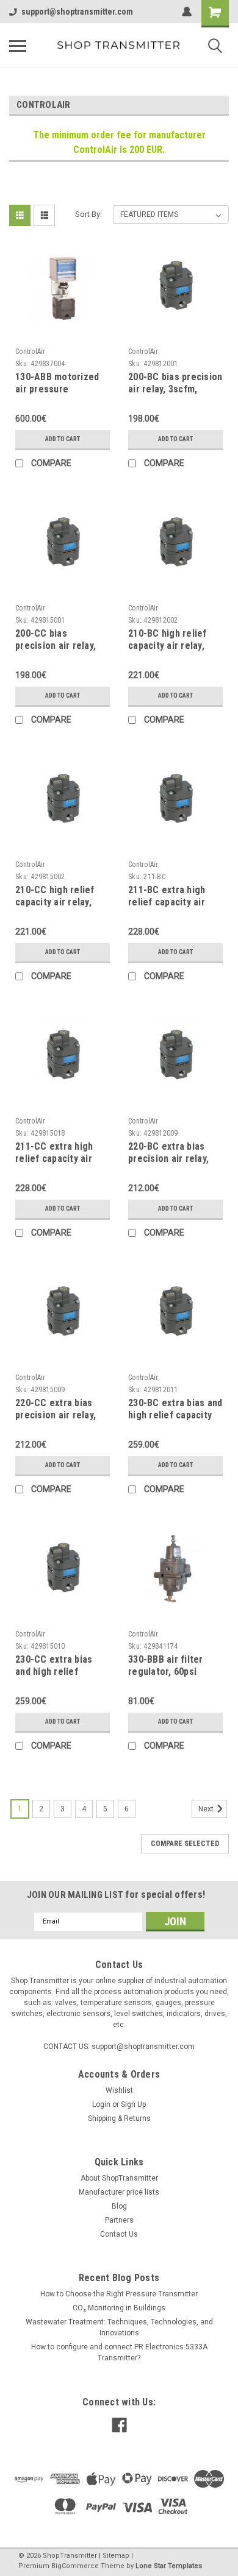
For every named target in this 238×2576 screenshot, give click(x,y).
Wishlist (119, 2090)
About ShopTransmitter (119, 2178)
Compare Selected (185, 1844)
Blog (119, 2206)
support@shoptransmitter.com (77, 12)
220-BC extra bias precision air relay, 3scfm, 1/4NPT (168, 1159)
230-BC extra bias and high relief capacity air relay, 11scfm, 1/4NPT (175, 1421)
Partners (119, 2220)
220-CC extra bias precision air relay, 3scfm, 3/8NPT (56, 1415)
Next (207, 1809)
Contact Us (119, 2234)
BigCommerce (75, 2566)
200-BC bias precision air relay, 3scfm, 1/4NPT (175, 389)
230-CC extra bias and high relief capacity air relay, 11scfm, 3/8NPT (54, 1677)
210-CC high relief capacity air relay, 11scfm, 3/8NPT (55, 902)
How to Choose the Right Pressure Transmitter (119, 2294)
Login (101, 2104)
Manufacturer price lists (119, 2192)
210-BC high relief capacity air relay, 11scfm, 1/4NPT (168, 646)
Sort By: (88, 214)
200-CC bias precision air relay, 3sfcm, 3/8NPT (56, 646)
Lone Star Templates (169, 2566)
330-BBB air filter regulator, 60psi (166, 1665)
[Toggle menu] (18, 46)
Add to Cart (63, 439)
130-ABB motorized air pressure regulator (57, 389)
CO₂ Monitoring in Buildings (119, 2308)
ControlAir (31, 352)
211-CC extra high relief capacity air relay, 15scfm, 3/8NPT (62, 1159)
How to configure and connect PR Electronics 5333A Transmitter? (119, 2352)
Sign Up (133, 2104)
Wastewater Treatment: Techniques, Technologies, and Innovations (119, 2327)
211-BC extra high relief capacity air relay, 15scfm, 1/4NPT (175, 902)
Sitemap (116, 2556)
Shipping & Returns (119, 2118)
